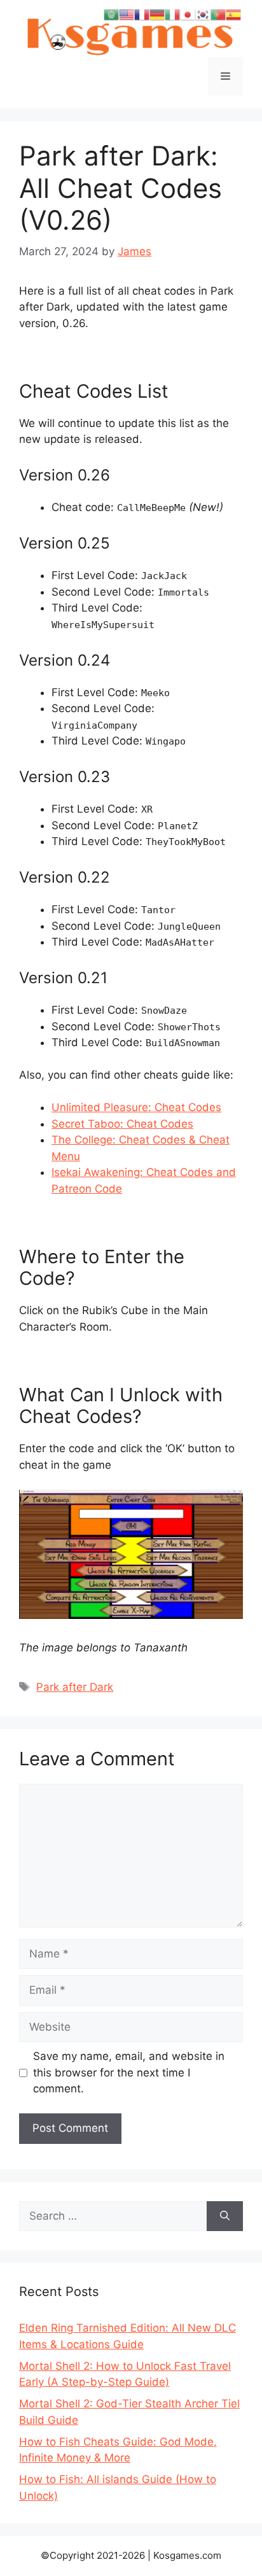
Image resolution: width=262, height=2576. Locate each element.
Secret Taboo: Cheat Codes (122, 1124)
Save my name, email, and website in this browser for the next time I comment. (129, 2072)
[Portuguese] (218, 14)
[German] (157, 14)
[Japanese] (188, 14)
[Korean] (203, 14)
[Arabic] (111, 14)
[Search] (225, 2216)
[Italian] (172, 14)
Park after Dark (75, 1687)
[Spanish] (233, 14)
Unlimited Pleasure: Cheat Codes (136, 1107)
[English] (127, 14)
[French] (142, 14)
